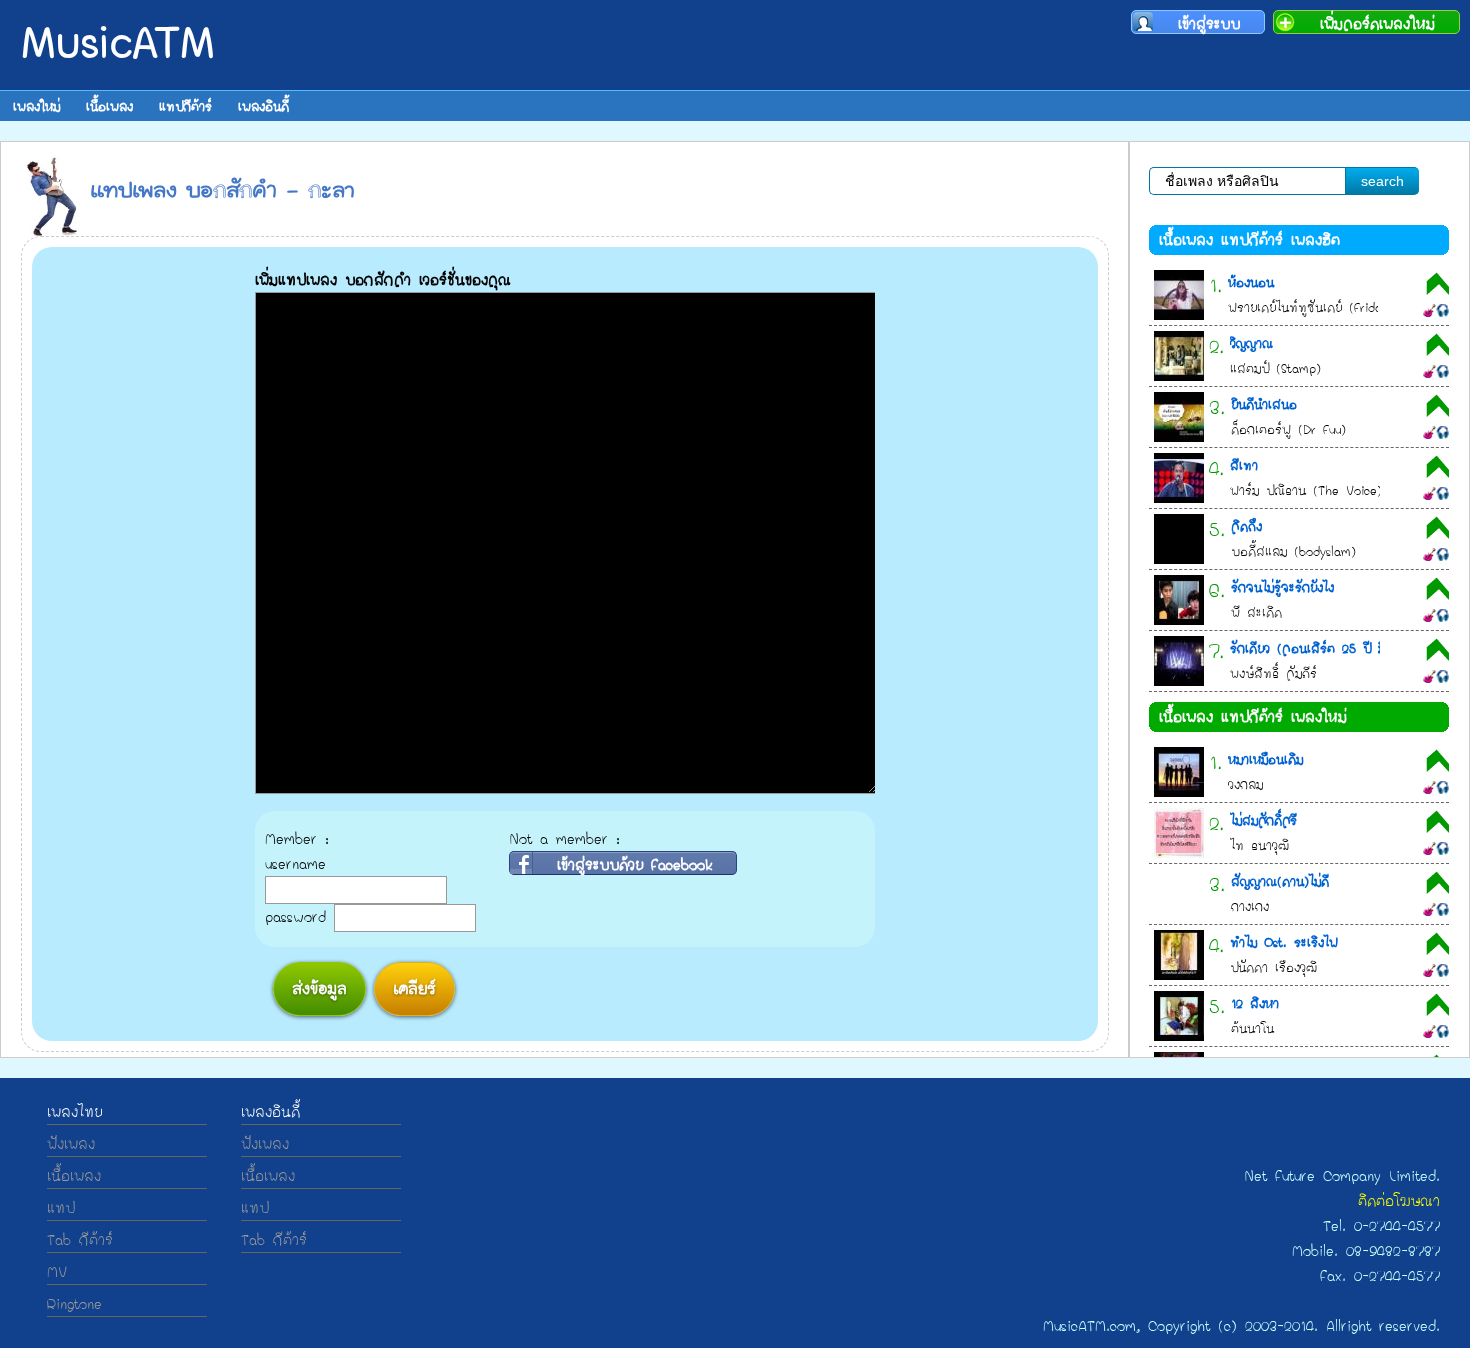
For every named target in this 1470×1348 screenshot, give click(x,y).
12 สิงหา (1255, 1003)
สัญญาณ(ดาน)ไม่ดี (1280, 881)
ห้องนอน (1251, 282)
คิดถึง (1246, 526)
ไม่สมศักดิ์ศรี (1263, 820)
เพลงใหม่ (36, 106)
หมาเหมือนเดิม (1265, 759)
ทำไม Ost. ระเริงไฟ (1284, 942)
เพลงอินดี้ (263, 106)
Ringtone (74, 1303)
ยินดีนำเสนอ (1264, 404)
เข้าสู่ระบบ (1209, 22)
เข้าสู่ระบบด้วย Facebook (634, 863)
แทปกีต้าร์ (185, 106)
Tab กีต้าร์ (80, 1239)
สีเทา (1244, 465)
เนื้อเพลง (109, 106)
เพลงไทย (74, 1111)
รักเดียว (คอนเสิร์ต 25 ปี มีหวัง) (1320, 648)
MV (57, 1271)
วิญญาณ (1251, 343)
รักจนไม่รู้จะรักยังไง (1282, 587)
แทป (61, 1207)
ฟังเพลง (71, 1143)
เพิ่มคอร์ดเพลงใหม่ (1377, 22)
